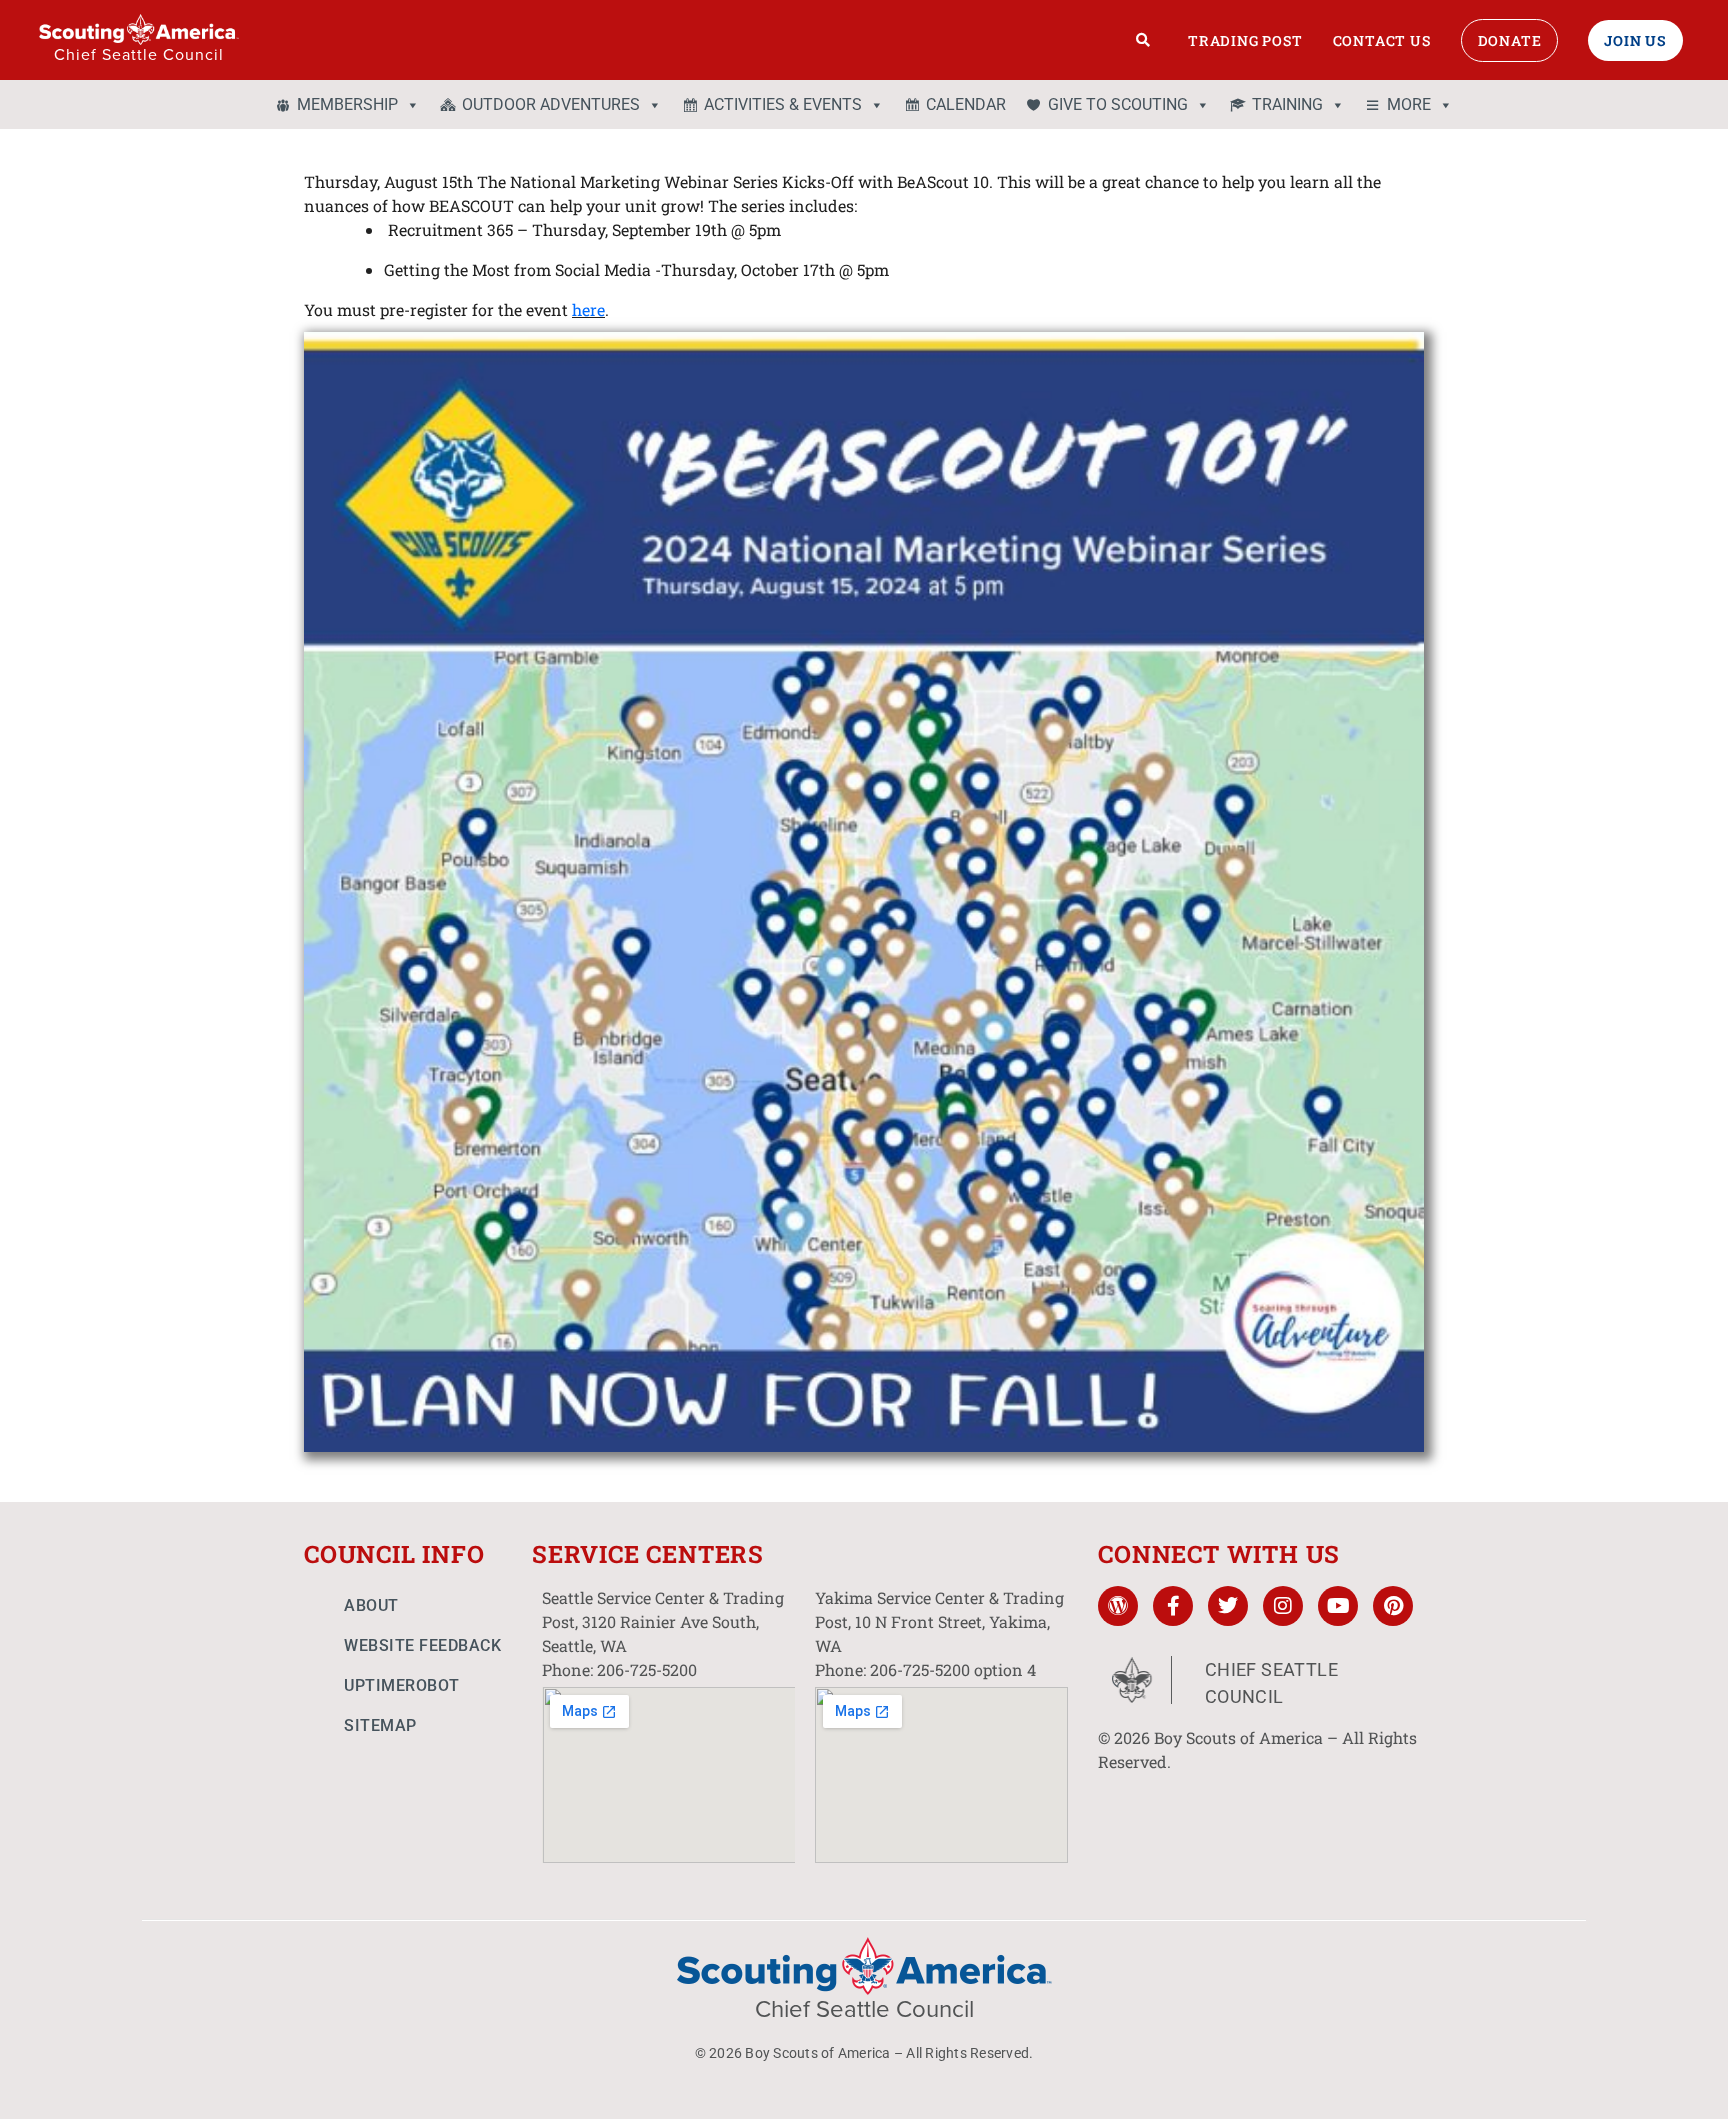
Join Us (1635, 40)
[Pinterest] (1393, 1606)
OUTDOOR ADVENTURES (551, 104)
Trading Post (1245, 40)
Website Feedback (422, 1645)
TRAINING (1287, 104)
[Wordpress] (1118, 1606)
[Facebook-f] (1173, 1606)
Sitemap (380, 1725)
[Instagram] (1283, 1606)
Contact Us (1382, 40)
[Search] (1143, 40)
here (588, 309)
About (371, 1605)
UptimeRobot (402, 1685)
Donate (1510, 40)
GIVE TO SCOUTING (1118, 104)
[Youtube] (1338, 1606)
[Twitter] (1228, 1606)
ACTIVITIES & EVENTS (783, 104)
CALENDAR (966, 104)
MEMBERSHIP (347, 104)
